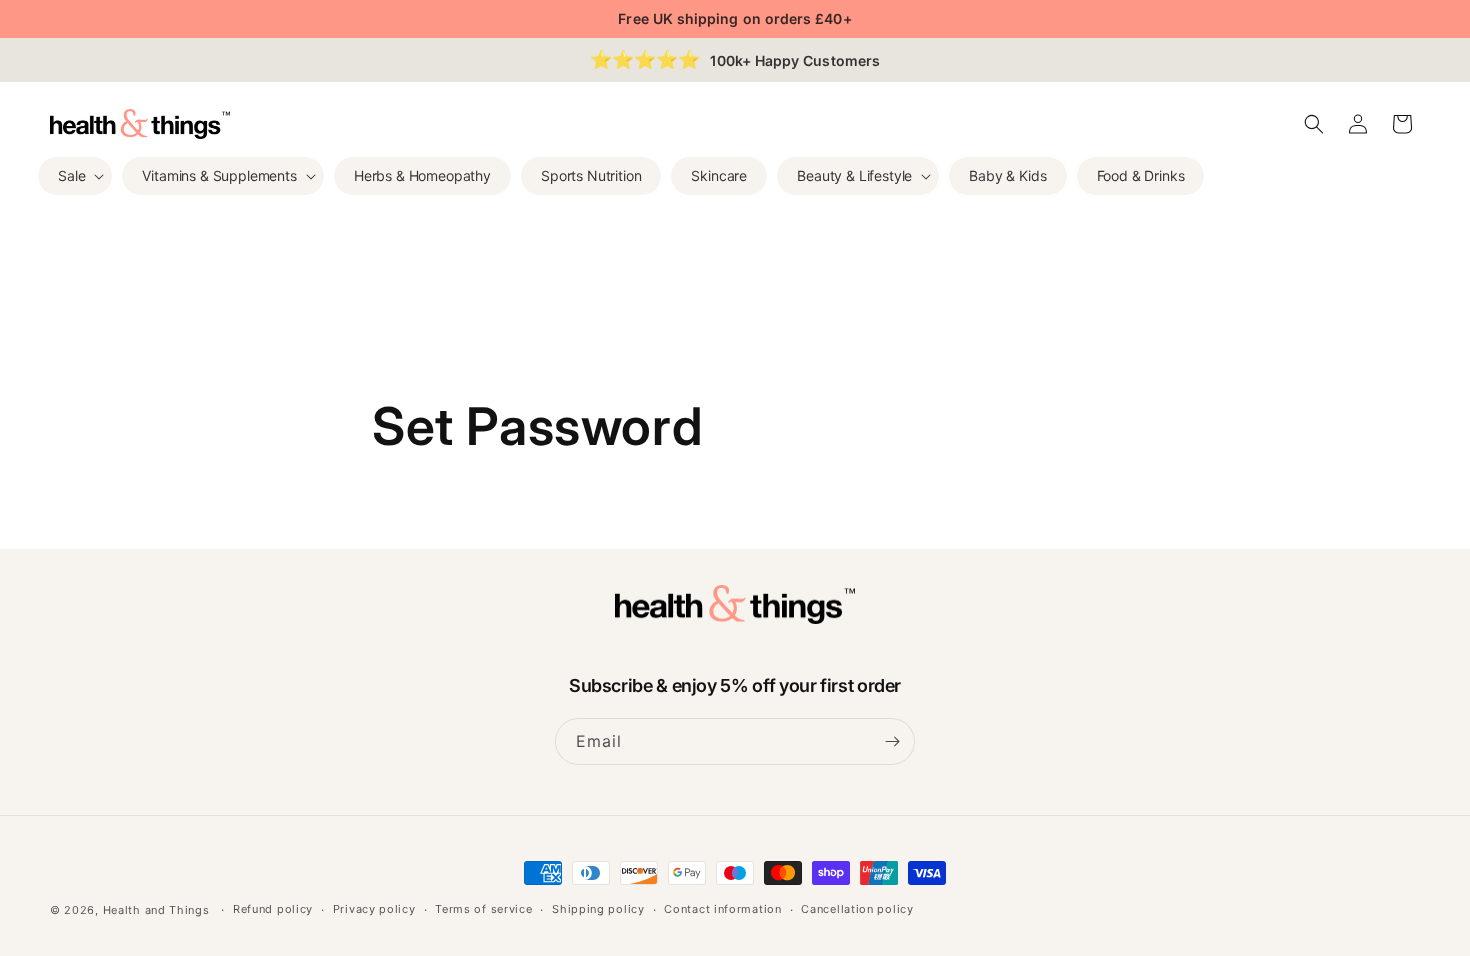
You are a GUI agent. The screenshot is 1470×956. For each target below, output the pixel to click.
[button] (75, 176)
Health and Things (156, 910)
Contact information (722, 909)
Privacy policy (374, 909)
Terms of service (483, 909)
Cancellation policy (857, 909)
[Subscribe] (892, 741)
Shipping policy (598, 909)
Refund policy (273, 909)
